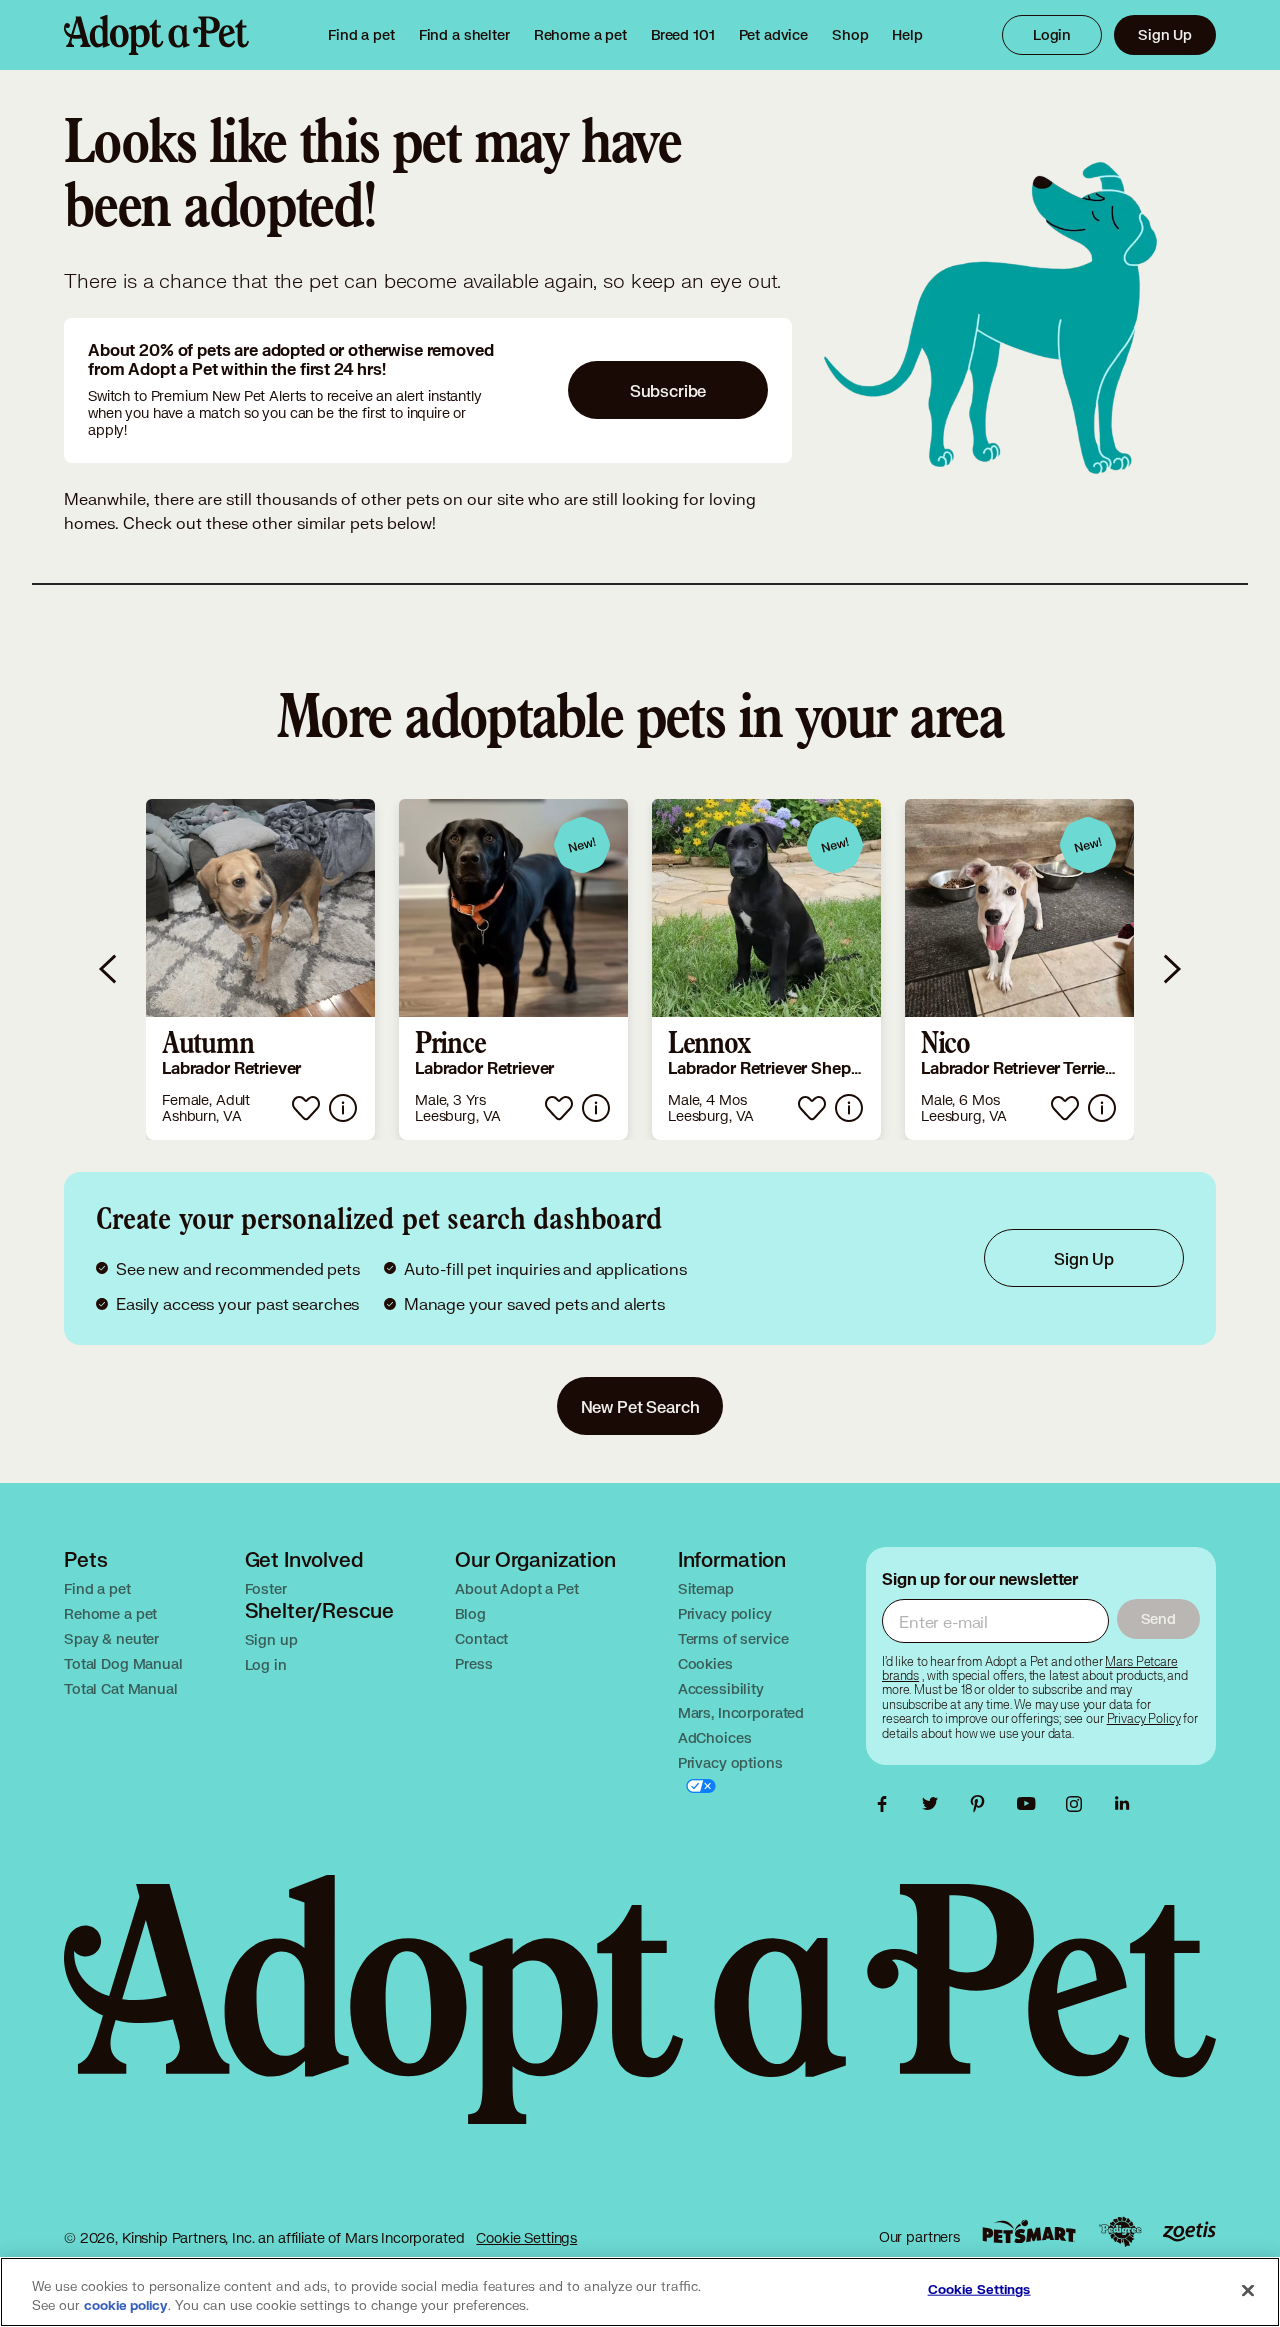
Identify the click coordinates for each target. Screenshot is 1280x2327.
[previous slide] (109, 969)
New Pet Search (640, 1406)
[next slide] (1171, 969)
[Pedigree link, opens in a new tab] (1120, 2232)
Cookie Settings (526, 2237)
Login (1052, 34)
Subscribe (668, 390)
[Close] (1248, 2290)
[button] (260, 969)
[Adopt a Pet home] (156, 35)
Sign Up (1165, 34)
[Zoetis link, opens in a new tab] (1189, 2231)
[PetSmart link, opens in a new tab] (1029, 2231)
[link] (580, 35)
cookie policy (126, 2306)
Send (1158, 1618)
